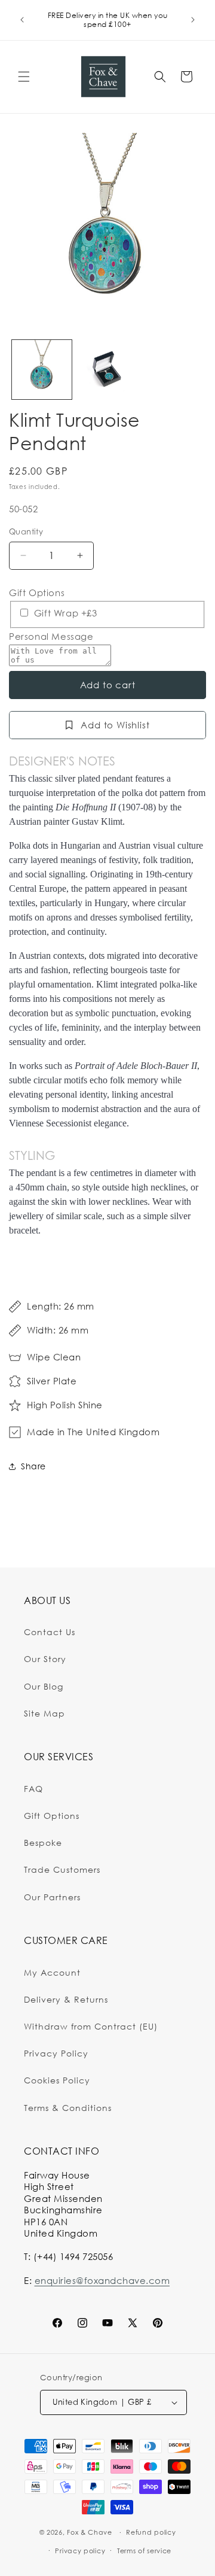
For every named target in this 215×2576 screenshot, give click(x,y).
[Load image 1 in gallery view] (42, 370)
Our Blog (44, 1686)
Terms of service (144, 2551)
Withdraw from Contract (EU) (91, 2026)
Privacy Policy (56, 2053)
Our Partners (52, 1897)
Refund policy (151, 2532)
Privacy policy (80, 2551)
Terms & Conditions (68, 2108)
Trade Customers (62, 1869)
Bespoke (43, 1843)
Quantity (26, 531)
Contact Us (50, 1632)
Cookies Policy (57, 2080)
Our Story (45, 1659)
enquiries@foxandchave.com (102, 2280)
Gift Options (37, 593)
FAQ (33, 1789)
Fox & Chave (90, 2532)
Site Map (44, 1713)
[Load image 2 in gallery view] (107, 370)
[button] (24, 77)
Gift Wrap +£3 (64, 613)
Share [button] (33, 1466)
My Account (52, 1972)
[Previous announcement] (22, 20)
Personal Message (51, 637)
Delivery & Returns (66, 1999)
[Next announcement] (193, 20)
